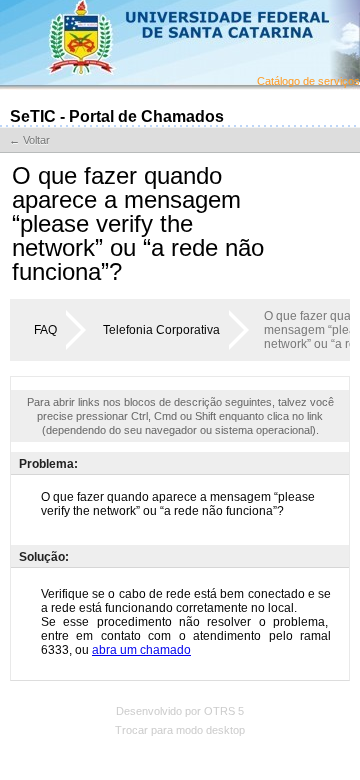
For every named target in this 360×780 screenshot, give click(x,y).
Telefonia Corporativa (161, 330)
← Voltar (29, 140)
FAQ (45, 330)
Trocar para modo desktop (180, 730)
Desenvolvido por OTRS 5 (180, 711)
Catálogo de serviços (308, 81)
